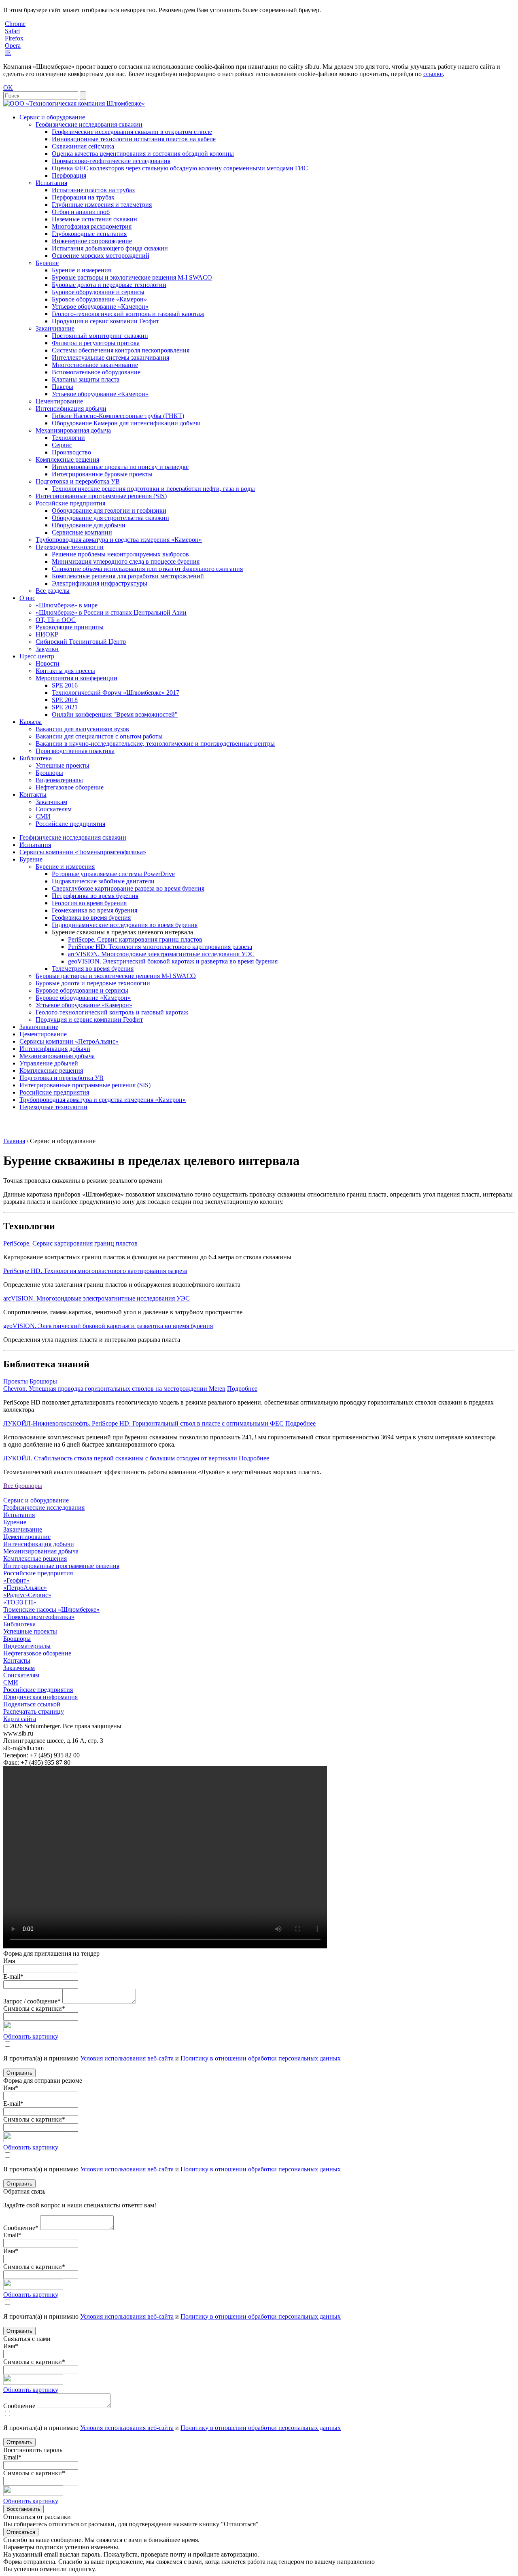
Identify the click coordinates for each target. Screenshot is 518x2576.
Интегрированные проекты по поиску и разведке (120, 467)
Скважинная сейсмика (83, 146)
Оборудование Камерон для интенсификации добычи (126, 423)
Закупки (47, 649)
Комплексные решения (67, 459)
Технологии (68, 438)
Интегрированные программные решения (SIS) (101, 496)
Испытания (51, 183)
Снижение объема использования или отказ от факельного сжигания (147, 569)
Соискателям (54, 809)
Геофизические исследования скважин (89, 124)
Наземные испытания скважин (94, 219)
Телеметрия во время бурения (93, 969)
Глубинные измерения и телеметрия (102, 205)
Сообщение (21, 2228)
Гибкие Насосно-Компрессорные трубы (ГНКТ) (118, 416)
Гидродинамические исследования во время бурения (125, 925)
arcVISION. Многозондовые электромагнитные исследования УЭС (161, 954)
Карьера (31, 722)
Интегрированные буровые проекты (102, 474)
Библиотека (36, 758)
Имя (9, 1961)
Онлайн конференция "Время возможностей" (115, 714)
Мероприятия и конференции (76, 678)
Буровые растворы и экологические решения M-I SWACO (132, 277)
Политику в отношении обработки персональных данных (261, 2058)
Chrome (15, 24)
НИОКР (47, 634)
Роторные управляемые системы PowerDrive (113, 874)
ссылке (433, 74)
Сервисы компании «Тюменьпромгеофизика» (83, 852)
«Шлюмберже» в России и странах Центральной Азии (111, 612)
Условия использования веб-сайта (127, 2058)
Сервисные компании (82, 532)
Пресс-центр (37, 656)
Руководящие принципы (70, 627)
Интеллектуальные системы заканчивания (110, 358)
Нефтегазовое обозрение (70, 787)
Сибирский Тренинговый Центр (81, 642)
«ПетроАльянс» (25, 1588)
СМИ (43, 816)
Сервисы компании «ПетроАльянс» (69, 1041)
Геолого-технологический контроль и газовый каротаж (128, 314)
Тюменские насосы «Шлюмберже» (51, 1609)
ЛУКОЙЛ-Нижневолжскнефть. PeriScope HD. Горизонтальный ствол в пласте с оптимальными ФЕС (143, 1423)
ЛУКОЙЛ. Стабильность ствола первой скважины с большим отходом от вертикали (120, 1458)
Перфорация (69, 175)
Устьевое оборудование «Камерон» (100, 307)
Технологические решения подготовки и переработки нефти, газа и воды (153, 489)
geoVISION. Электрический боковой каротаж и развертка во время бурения (173, 961)
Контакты (33, 795)
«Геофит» (16, 1580)
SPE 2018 (65, 700)
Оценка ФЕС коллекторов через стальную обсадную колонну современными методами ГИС (180, 168)
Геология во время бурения (89, 903)
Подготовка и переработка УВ (78, 481)
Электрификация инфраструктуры (100, 583)
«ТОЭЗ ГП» (20, 1602)
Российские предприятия (70, 503)
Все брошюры (23, 1486)
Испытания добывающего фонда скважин (110, 248)
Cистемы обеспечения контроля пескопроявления (121, 350)
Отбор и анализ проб (81, 212)
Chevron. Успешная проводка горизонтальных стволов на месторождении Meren (114, 1389)
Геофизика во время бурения (91, 918)
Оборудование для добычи (89, 525)
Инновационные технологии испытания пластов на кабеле (134, 139)
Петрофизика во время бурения (95, 896)
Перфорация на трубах (83, 197)
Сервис (62, 445)
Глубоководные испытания (89, 234)
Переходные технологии (70, 547)
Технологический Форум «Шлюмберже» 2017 (116, 693)
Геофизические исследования (44, 1508)
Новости (48, 663)
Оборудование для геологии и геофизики (109, 510)
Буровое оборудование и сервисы (98, 292)
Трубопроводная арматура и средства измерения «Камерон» (119, 540)
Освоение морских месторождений (101, 256)
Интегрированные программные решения (61, 1566)
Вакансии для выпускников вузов (82, 729)
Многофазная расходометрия (92, 226)
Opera (13, 46)
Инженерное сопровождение (92, 241)
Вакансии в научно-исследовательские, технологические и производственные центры (155, 744)
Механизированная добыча (73, 430)
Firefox (14, 38)
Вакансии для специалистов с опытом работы (99, 736)
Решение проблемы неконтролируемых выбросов (120, 554)
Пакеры (63, 387)
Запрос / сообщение (32, 2001)
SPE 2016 (65, 685)
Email (12, 2235)
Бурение (47, 263)
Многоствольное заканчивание (95, 365)
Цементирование (59, 401)
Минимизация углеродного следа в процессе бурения (126, 561)
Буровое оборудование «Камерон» (99, 299)
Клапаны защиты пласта (86, 379)
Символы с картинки (34, 2008)
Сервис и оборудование (52, 117)
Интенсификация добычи (71, 408)
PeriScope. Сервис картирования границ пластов (135, 939)
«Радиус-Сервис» (27, 1595)
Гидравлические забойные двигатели (103, 881)
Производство (71, 452)
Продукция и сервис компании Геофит (105, 321)
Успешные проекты (63, 765)
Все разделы (53, 591)
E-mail (13, 1977)
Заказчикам (51, 802)
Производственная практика (75, 751)
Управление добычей (49, 1063)
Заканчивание (55, 328)
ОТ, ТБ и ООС (56, 620)
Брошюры (49, 773)
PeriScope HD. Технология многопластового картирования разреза (160, 947)
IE (8, 53)
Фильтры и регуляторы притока (96, 343)
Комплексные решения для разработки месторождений (128, 576)
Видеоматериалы (59, 780)
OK (8, 88)
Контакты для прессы (65, 671)
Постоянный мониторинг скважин (100, 336)
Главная (14, 1141)
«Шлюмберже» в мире (67, 605)
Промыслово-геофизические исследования (111, 161)
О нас (27, 598)
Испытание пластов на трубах (93, 190)
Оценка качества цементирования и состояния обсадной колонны (143, 154)
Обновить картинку (31, 2036)
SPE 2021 (65, 707)
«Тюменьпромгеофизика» (39, 1617)
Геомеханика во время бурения (94, 910)
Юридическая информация (40, 1697)
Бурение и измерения (81, 270)
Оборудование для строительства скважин (110, 518)
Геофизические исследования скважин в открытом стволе (132, 132)
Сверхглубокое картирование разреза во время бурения (128, 888)
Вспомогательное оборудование (96, 372)
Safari (12, 31)
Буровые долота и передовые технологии (109, 285)
